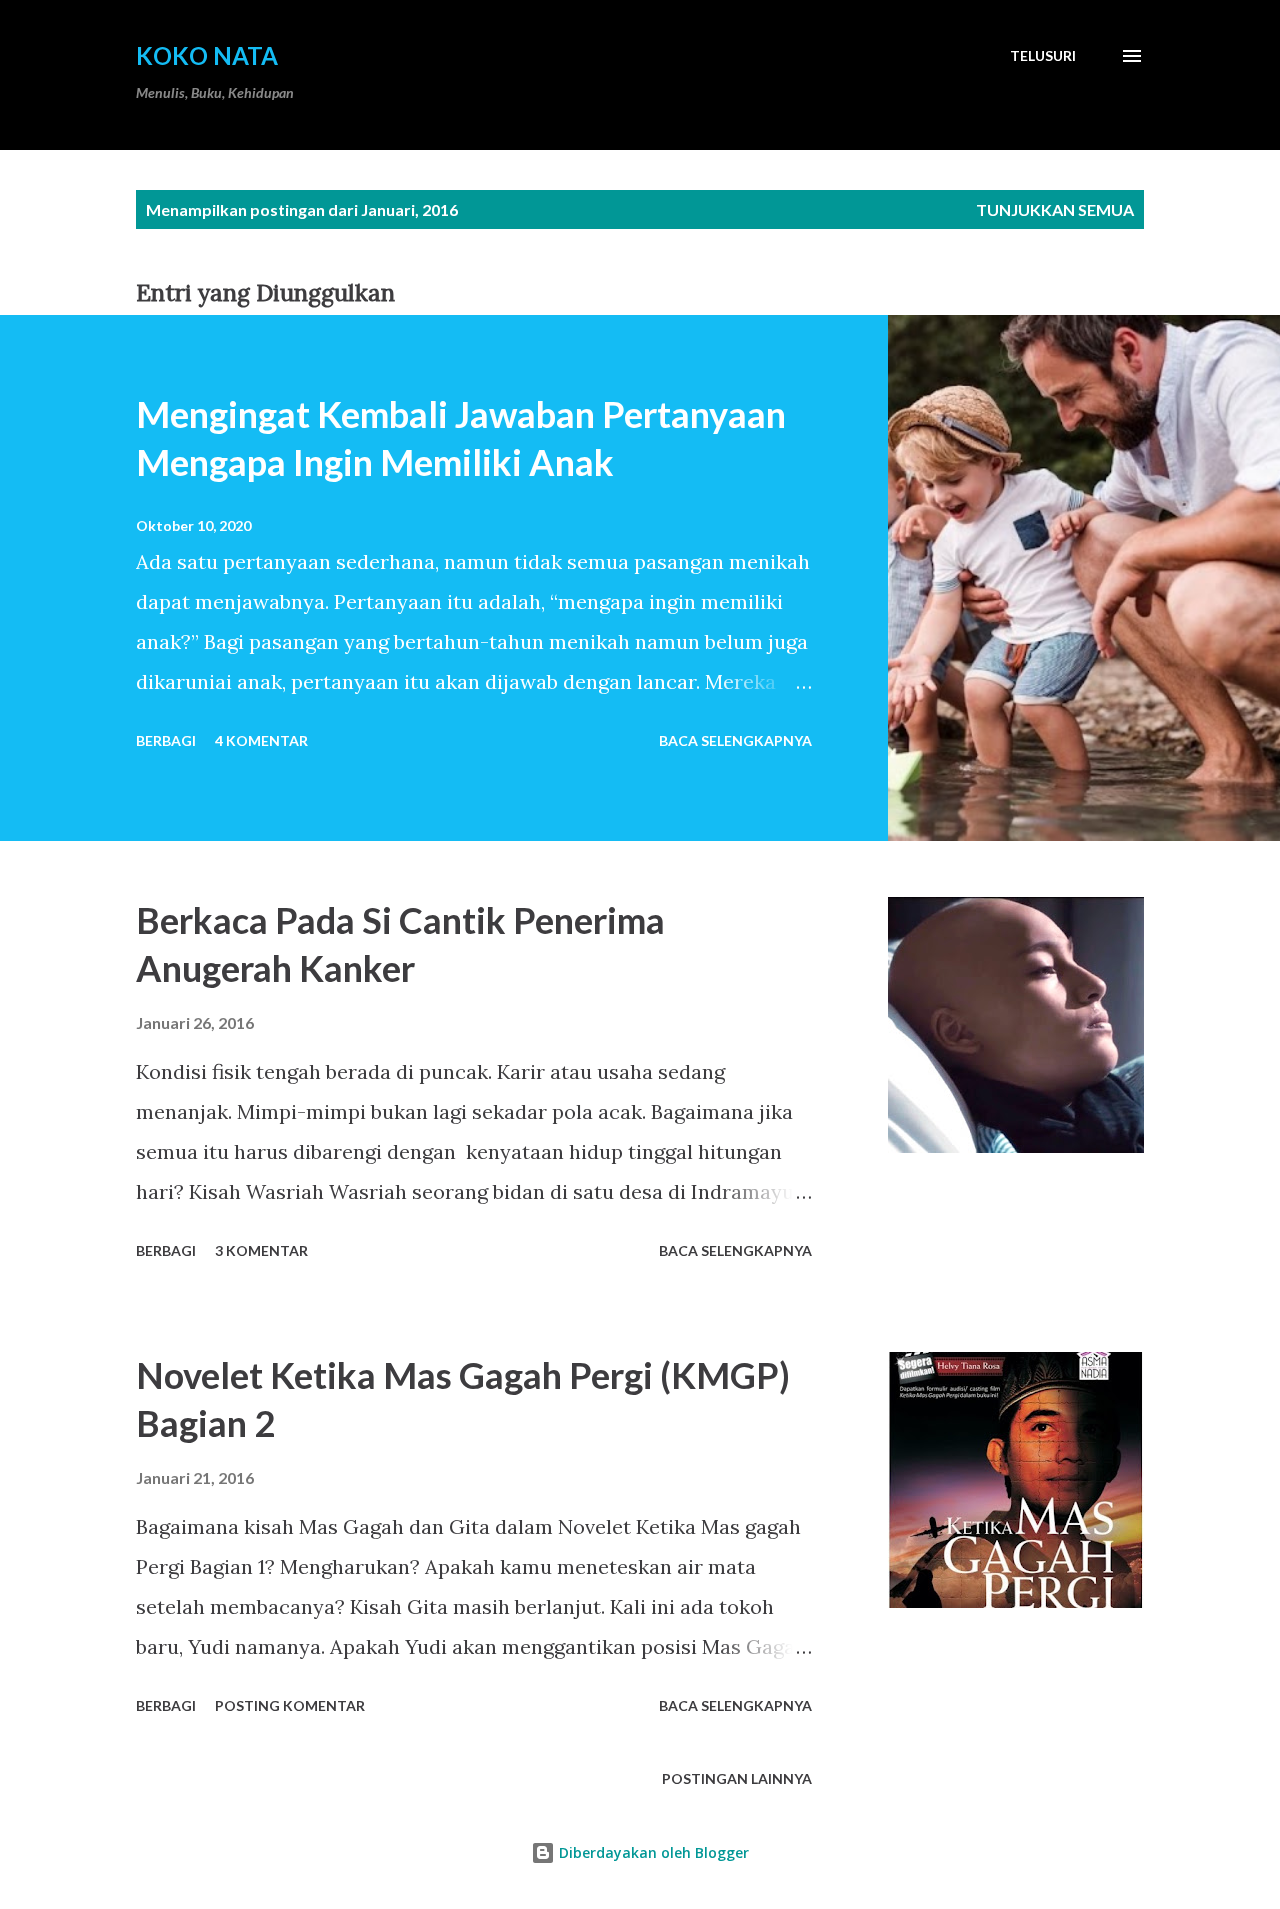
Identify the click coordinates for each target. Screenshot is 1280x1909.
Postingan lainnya (737, 1778)
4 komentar (261, 740)
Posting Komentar (290, 1705)
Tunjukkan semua (1055, 209)
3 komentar (261, 1250)
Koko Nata (207, 55)
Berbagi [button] (166, 740)
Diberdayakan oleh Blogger (652, 1852)
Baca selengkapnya (735, 740)
